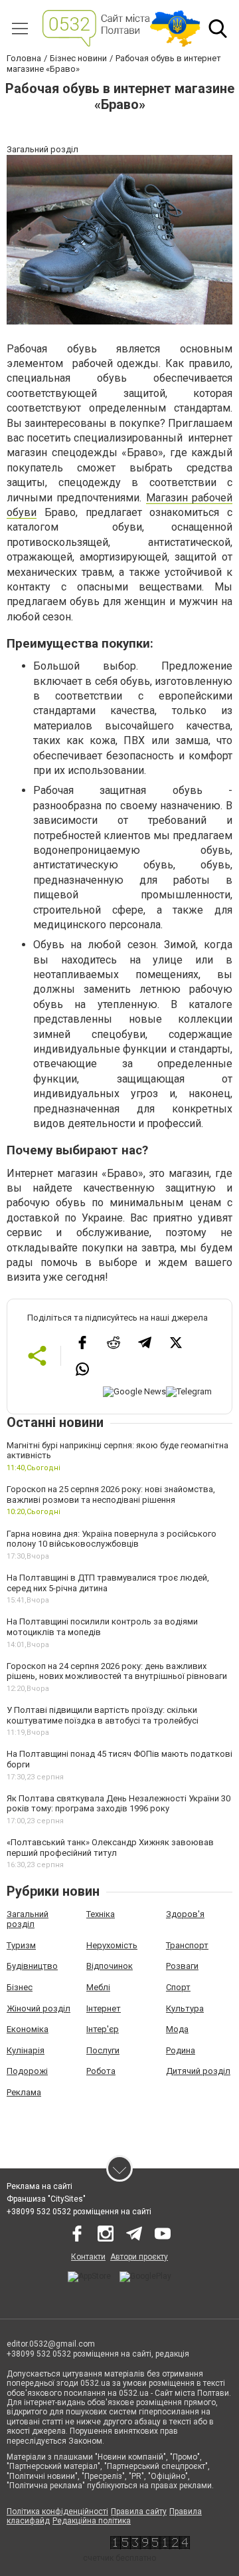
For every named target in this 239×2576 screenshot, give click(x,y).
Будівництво (32, 1966)
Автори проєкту (139, 2257)
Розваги (182, 1966)
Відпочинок (110, 1966)
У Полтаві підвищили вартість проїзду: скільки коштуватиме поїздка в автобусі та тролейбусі (103, 1715)
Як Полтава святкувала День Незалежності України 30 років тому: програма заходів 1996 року (119, 1804)
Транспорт (187, 1945)
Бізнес (20, 1987)
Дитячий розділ (198, 2071)
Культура (185, 2008)
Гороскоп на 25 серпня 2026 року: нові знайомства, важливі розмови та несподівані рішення (111, 1494)
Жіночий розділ (39, 2008)
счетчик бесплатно (119, 2558)
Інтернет (104, 2008)
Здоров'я (185, 1914)
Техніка (101, 1914)
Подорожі (27, 2071)
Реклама (24, 2092)
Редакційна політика (92, 2521)
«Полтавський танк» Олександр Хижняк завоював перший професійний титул (110, 1848)
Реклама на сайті (40, 2186)
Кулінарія (26, 2050)
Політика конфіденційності (57, 2512)
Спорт (178, 1987)
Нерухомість (112, 1945)
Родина (181, 2050)
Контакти (88, 2257)
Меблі (98, 1987)
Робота (101, 2071)
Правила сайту (139, 2512)
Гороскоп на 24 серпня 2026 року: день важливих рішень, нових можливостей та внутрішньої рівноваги (117, 1671)
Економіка (28, 2029)
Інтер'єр (103, 2029)
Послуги (103, 2050)
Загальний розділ (28, 1919)
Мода (177, 2029)
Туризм (21, 1945)
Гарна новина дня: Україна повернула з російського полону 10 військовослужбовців (112, 1539)
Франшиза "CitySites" (46, 2199)
